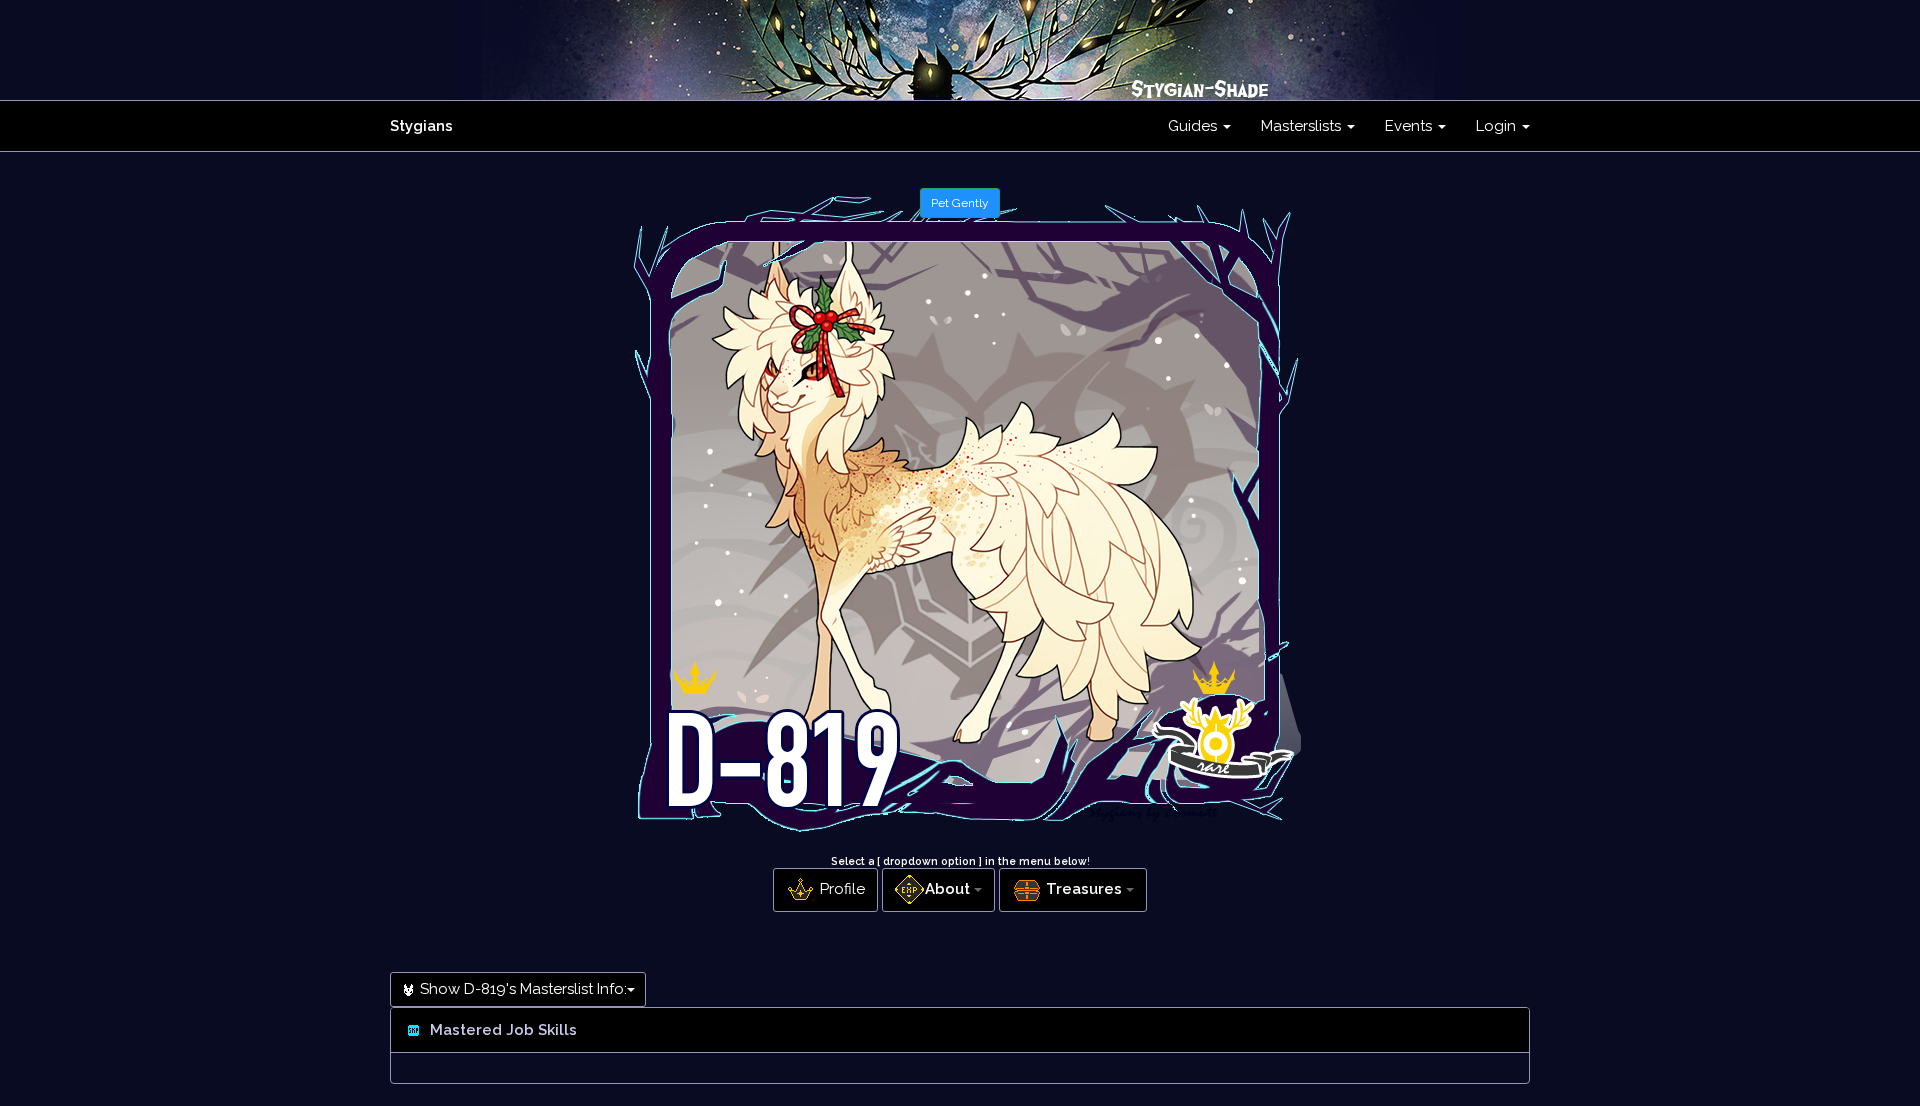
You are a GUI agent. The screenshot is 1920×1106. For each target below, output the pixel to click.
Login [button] (1498, 126)
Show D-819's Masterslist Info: (521, 989)
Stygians (421, 126)
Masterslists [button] (1303, 126)
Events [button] (1410, 126)
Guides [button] (1194, 126)
